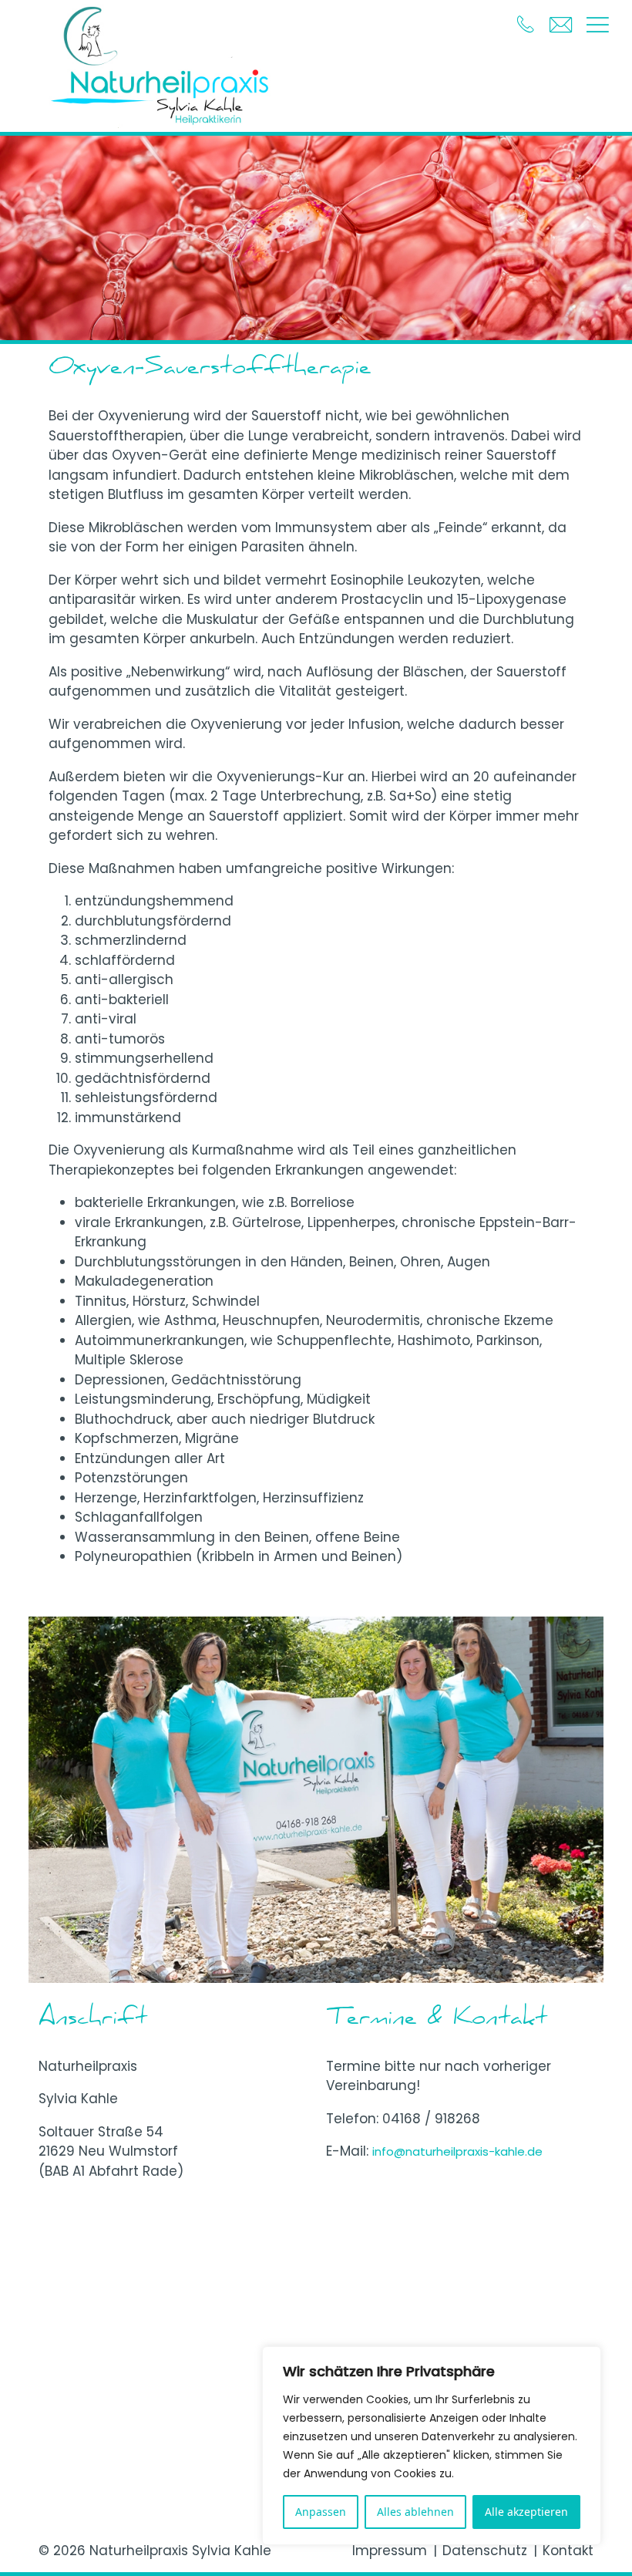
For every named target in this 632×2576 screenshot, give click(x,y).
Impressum (390, 2551)
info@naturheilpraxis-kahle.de (457, 2151)
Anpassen (321, 2512)
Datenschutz (485, 2551)
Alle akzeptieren (526, 2512)
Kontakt (568, 2551)
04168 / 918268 (431, 2119)
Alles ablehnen (415, 2512)
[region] (432, 2446)
